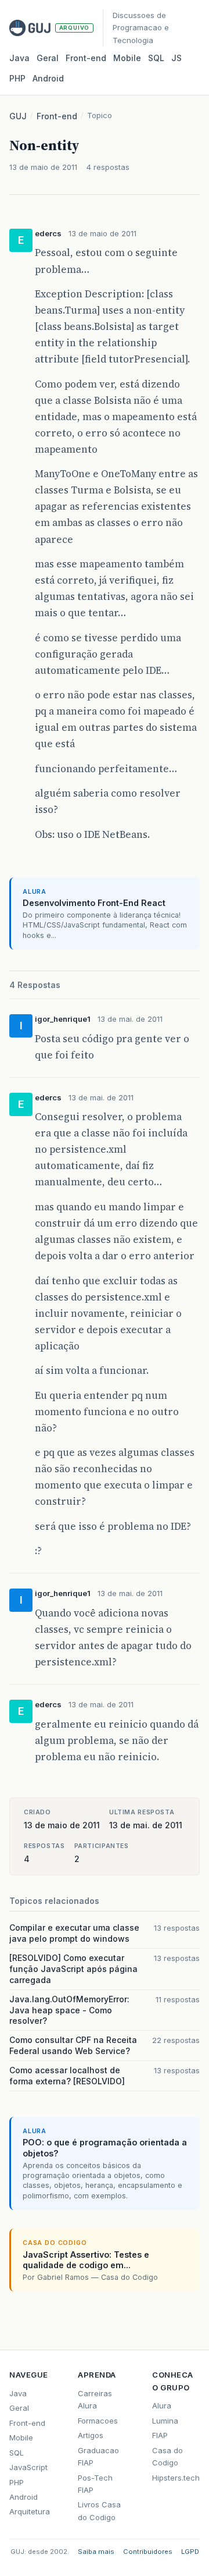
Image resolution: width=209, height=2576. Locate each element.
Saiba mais (96, 2552)
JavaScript (28, 2467)
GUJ (18, 116)
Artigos (91, 2435)
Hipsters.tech (176, 2478)
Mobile (127, 58)
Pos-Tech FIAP (95, 2484)
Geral (48, 58)
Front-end (57, 116)
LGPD (190, 2552)
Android (48, 78)
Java (19, 58)
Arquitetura (30, 2511)
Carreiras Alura (95, 2399)
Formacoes (98, 2421)
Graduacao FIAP (98, 2456)
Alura (162, 2406)
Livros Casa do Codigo (99, 2511)
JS (176, 58)
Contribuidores (148, 2552)
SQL (156, 58)
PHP (17, 78)
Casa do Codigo (167, 2456)
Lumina (165, 2421)
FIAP (160, 2435)
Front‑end (86, 58)
